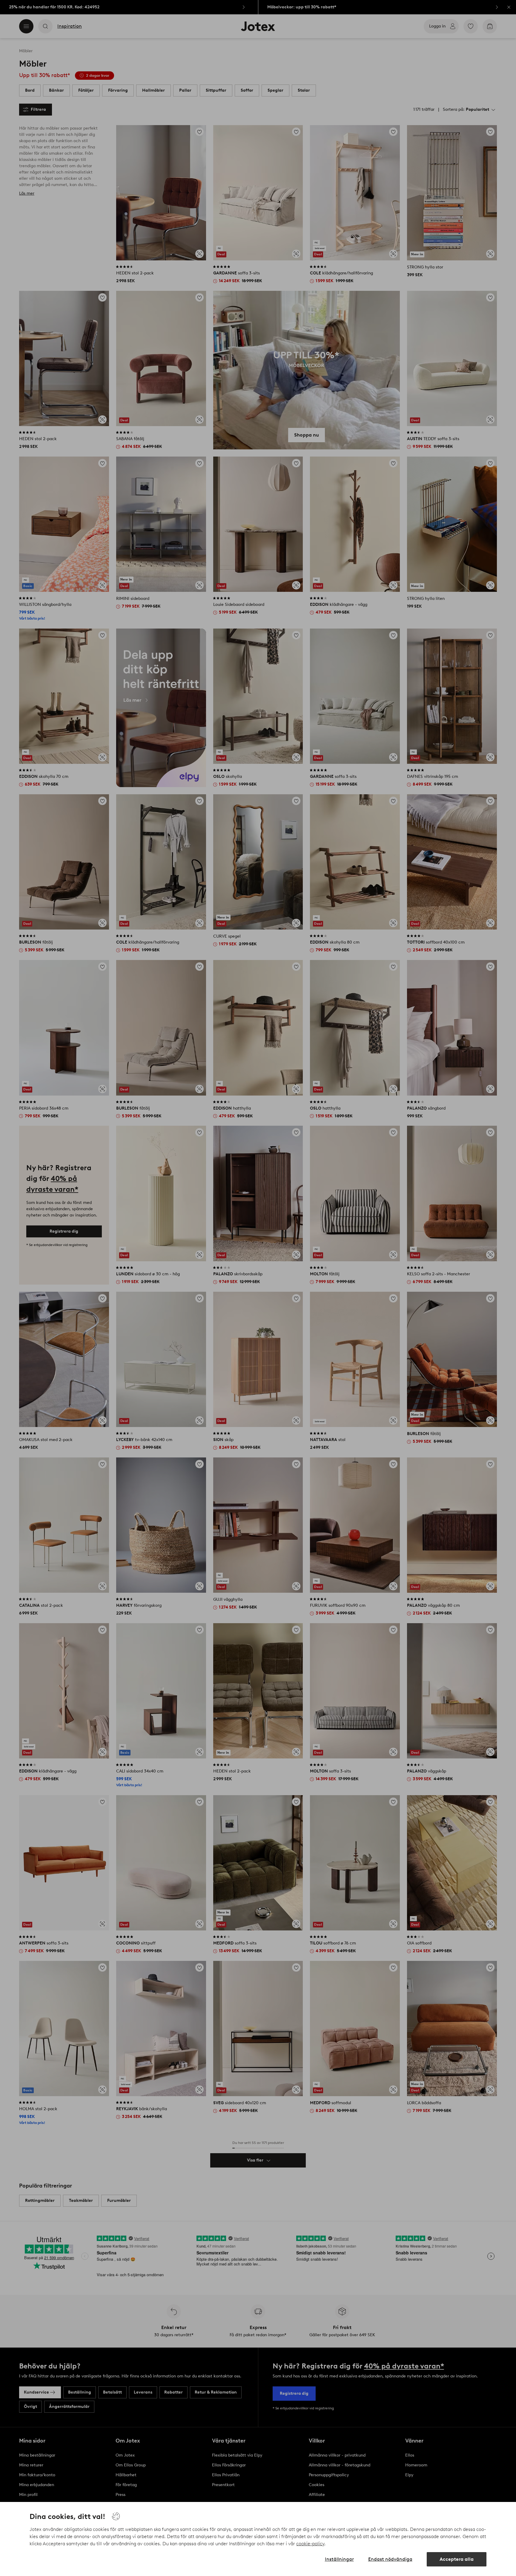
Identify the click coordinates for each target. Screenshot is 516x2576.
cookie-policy (310, 2544)
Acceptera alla (457, 2559)
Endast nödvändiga (390, 2559)
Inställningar (339, 2559)
